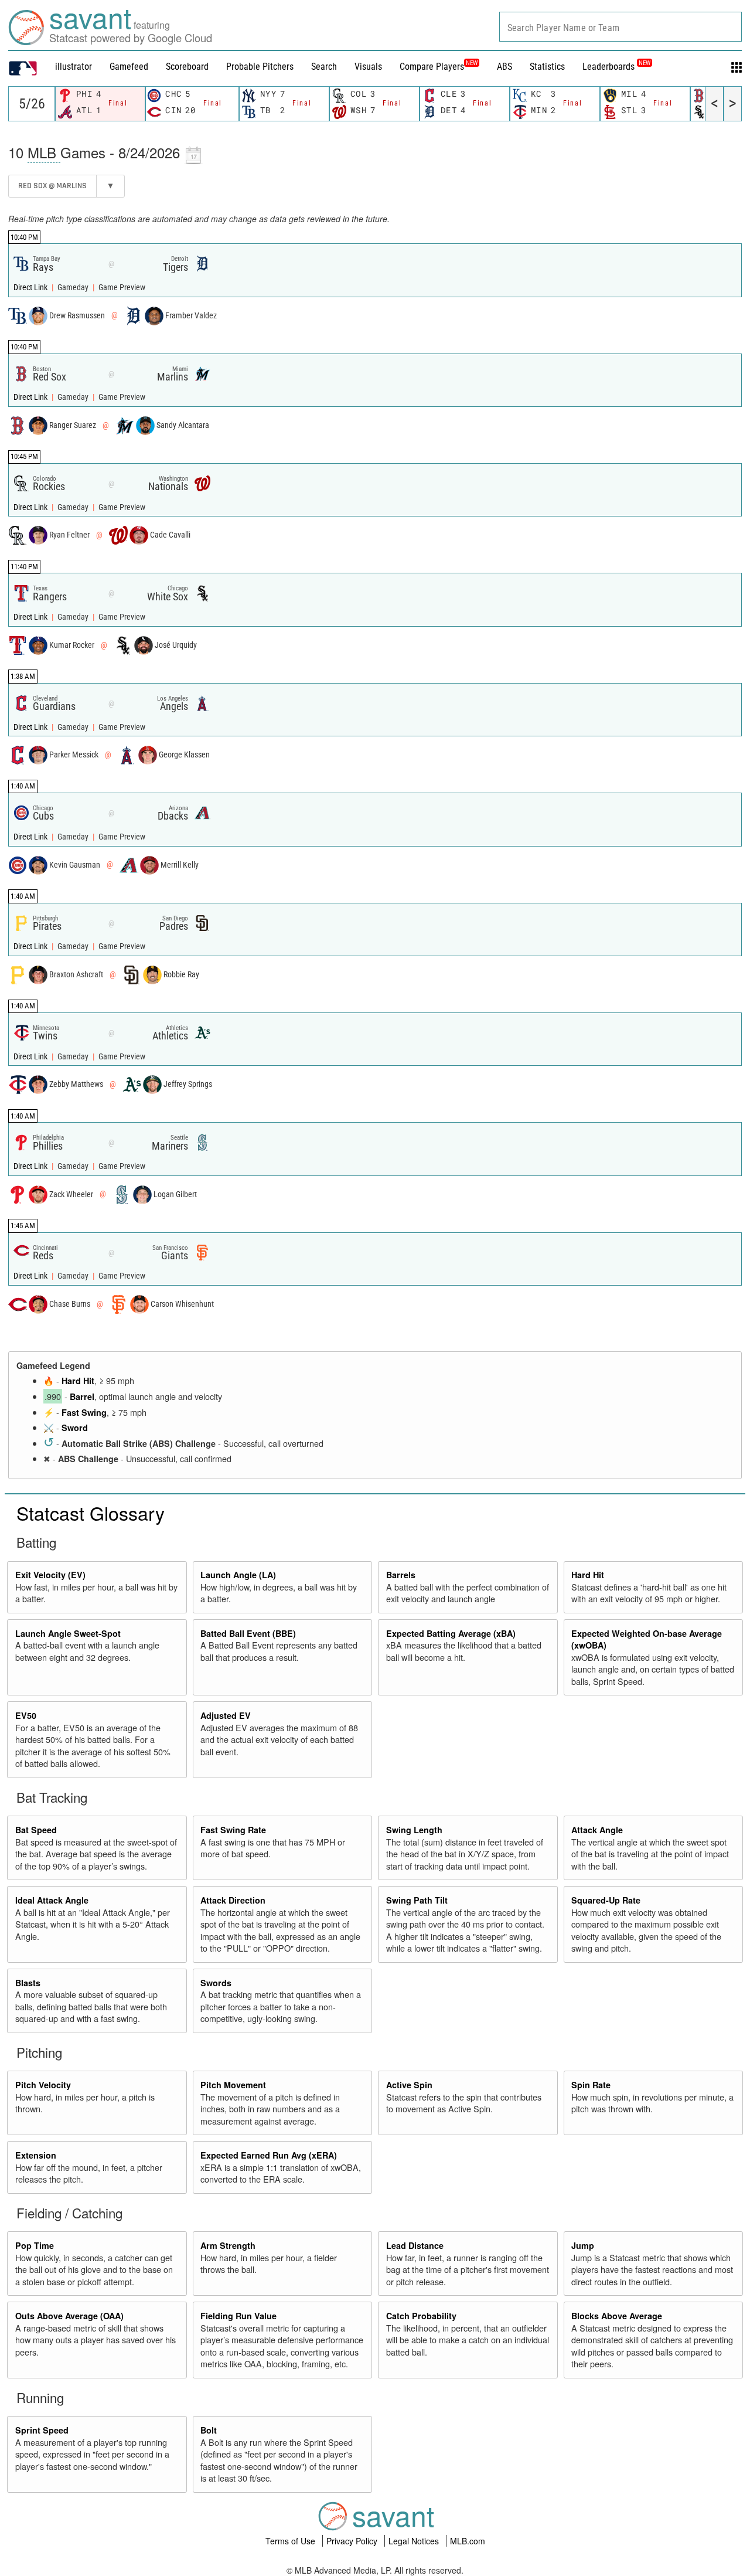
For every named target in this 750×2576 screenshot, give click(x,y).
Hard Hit (78, 1381)
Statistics (547, 67)
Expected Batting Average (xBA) (451, 1633)
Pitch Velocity (43, 2085)
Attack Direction (233, 1900)
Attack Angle (597, 1830)
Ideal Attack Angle (52, 1900)
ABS (504, 67)
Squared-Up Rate (606, 1900)
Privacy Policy (353, 2541)
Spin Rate (591, 2085)
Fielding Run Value (238, 2316)
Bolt (209, 2430)
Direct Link (31, 288)
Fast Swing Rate (233, 1830)
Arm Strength (228, 2245)
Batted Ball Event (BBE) (248, 1633)
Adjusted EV (226, 1715)
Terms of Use (292, 2541)
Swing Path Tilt (417, 1900)
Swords (216, 1983)
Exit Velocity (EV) (50, 1575)
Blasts (28, 1983)
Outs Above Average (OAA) (69, 2316)
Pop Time (35, 2245)
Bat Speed (36, 1830)
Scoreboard (187, 67)
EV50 (26, 1715)
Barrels (401, 1575)
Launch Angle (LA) (238, 1575)
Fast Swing (84, 1412)
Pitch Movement (233, 2085)
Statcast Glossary (91, 1513)
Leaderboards (616, 67)
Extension (36, 2155)
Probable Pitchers (260, 67)
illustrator (74, 67)
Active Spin (409, 2085)
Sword (75, 1428)
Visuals (368, 67)
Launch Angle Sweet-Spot (68, 1633)
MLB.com (468, 2541)
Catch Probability (421, 2316)
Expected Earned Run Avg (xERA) (269, 2155)
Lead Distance (415, 2245)
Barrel (82, 1396)
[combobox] (621, 27)
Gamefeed (129, 67)
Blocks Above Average (617, 2316)
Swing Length (414, 1830)
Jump (583, 2245)
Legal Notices (415, 2541)
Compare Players (432, 67)
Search (324, 67)
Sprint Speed (42, 2430)
